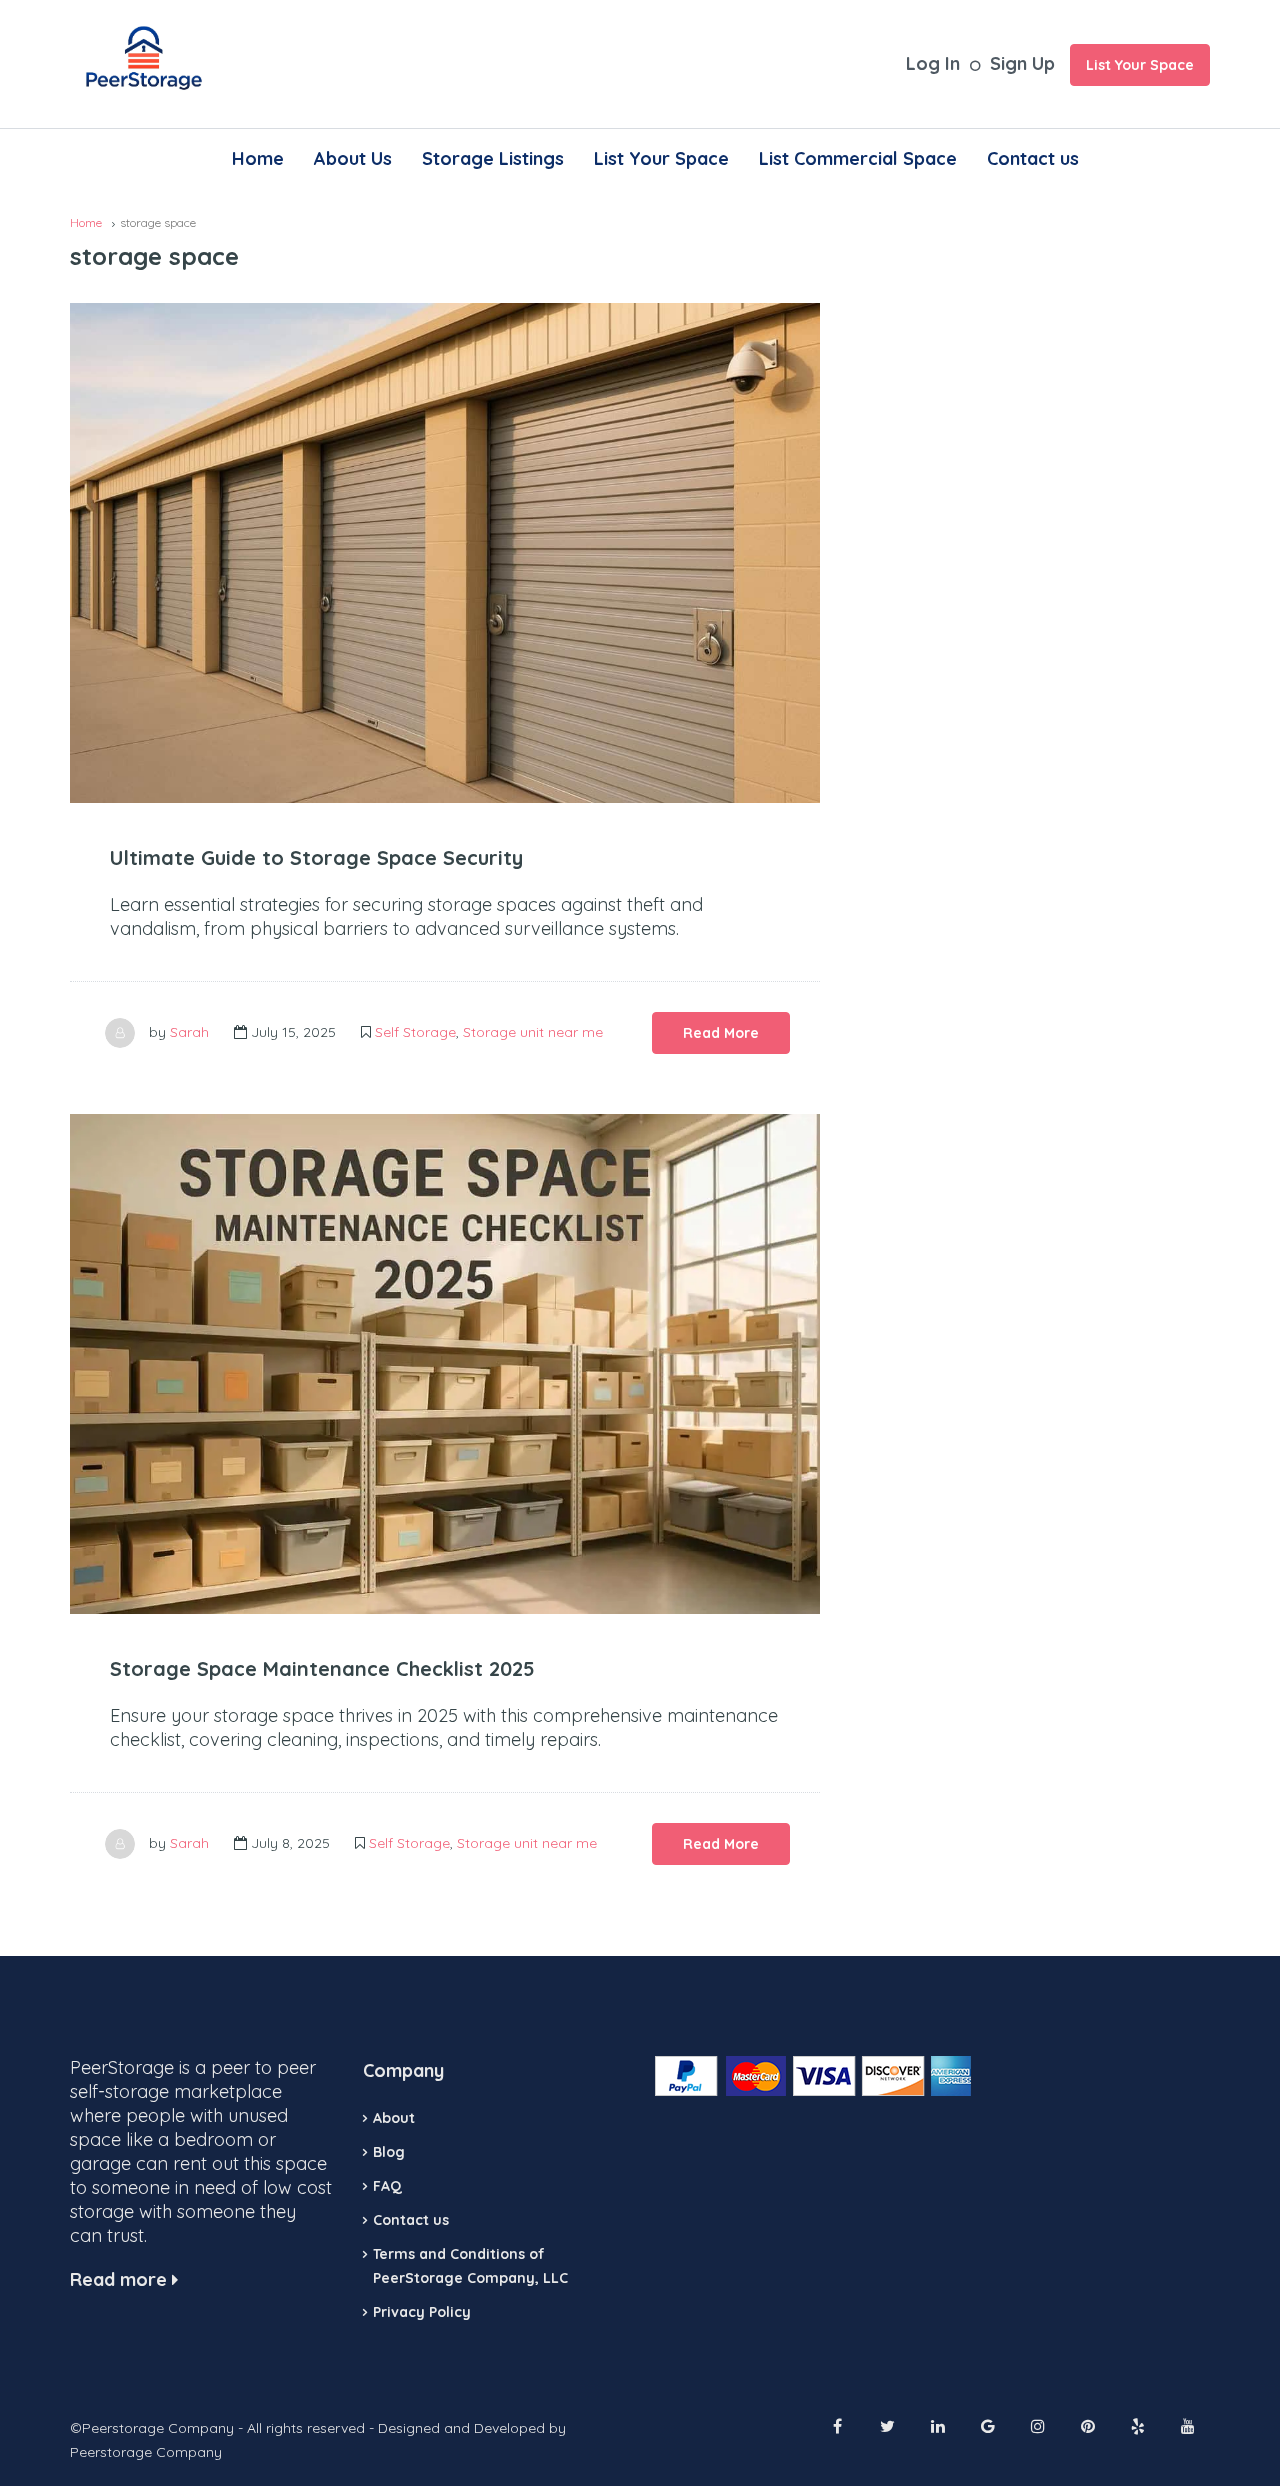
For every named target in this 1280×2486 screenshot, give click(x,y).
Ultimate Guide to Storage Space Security (316, 857)
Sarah (189, 1032)
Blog (389, 2152)
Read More (721, 1033)
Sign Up (1022, 63)
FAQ (387, 2186)
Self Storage (415, 1032)
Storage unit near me (533, 1032)
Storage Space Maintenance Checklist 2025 (322, 1668)
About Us (353, 158)
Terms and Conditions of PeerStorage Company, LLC (470, 2266)
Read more (121, 2279)
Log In (933, 63)
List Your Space (1140, 65)
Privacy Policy (422, 2312)
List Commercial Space (858, 158)
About (394, 2118)
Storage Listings (493, 158)
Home (258, 158)
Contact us (1033, 158)
